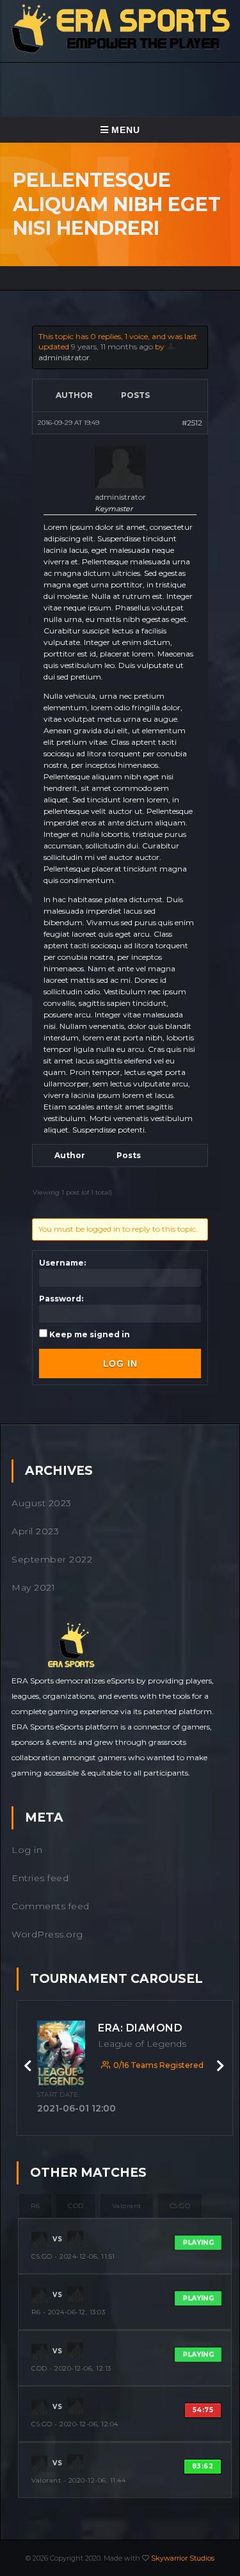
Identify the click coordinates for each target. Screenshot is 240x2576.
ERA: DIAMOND (140, 2028)
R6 (35, 2206)
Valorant (127, 2206)
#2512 (192, 423)
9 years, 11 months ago (112, 346)
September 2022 (52, 1559)
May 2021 (33, 1587)
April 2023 (35, 1531)
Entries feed (40, 1878)
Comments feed (51, 1906)
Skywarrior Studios (183, 2558)
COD (76, 2206)
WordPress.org (47, 1934)
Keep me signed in (90, 1334)
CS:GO (180, 2206)
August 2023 (42, 1503)
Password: (61, 1299)
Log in (27, 1850)
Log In (120, 1364)
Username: (62, 1263)
